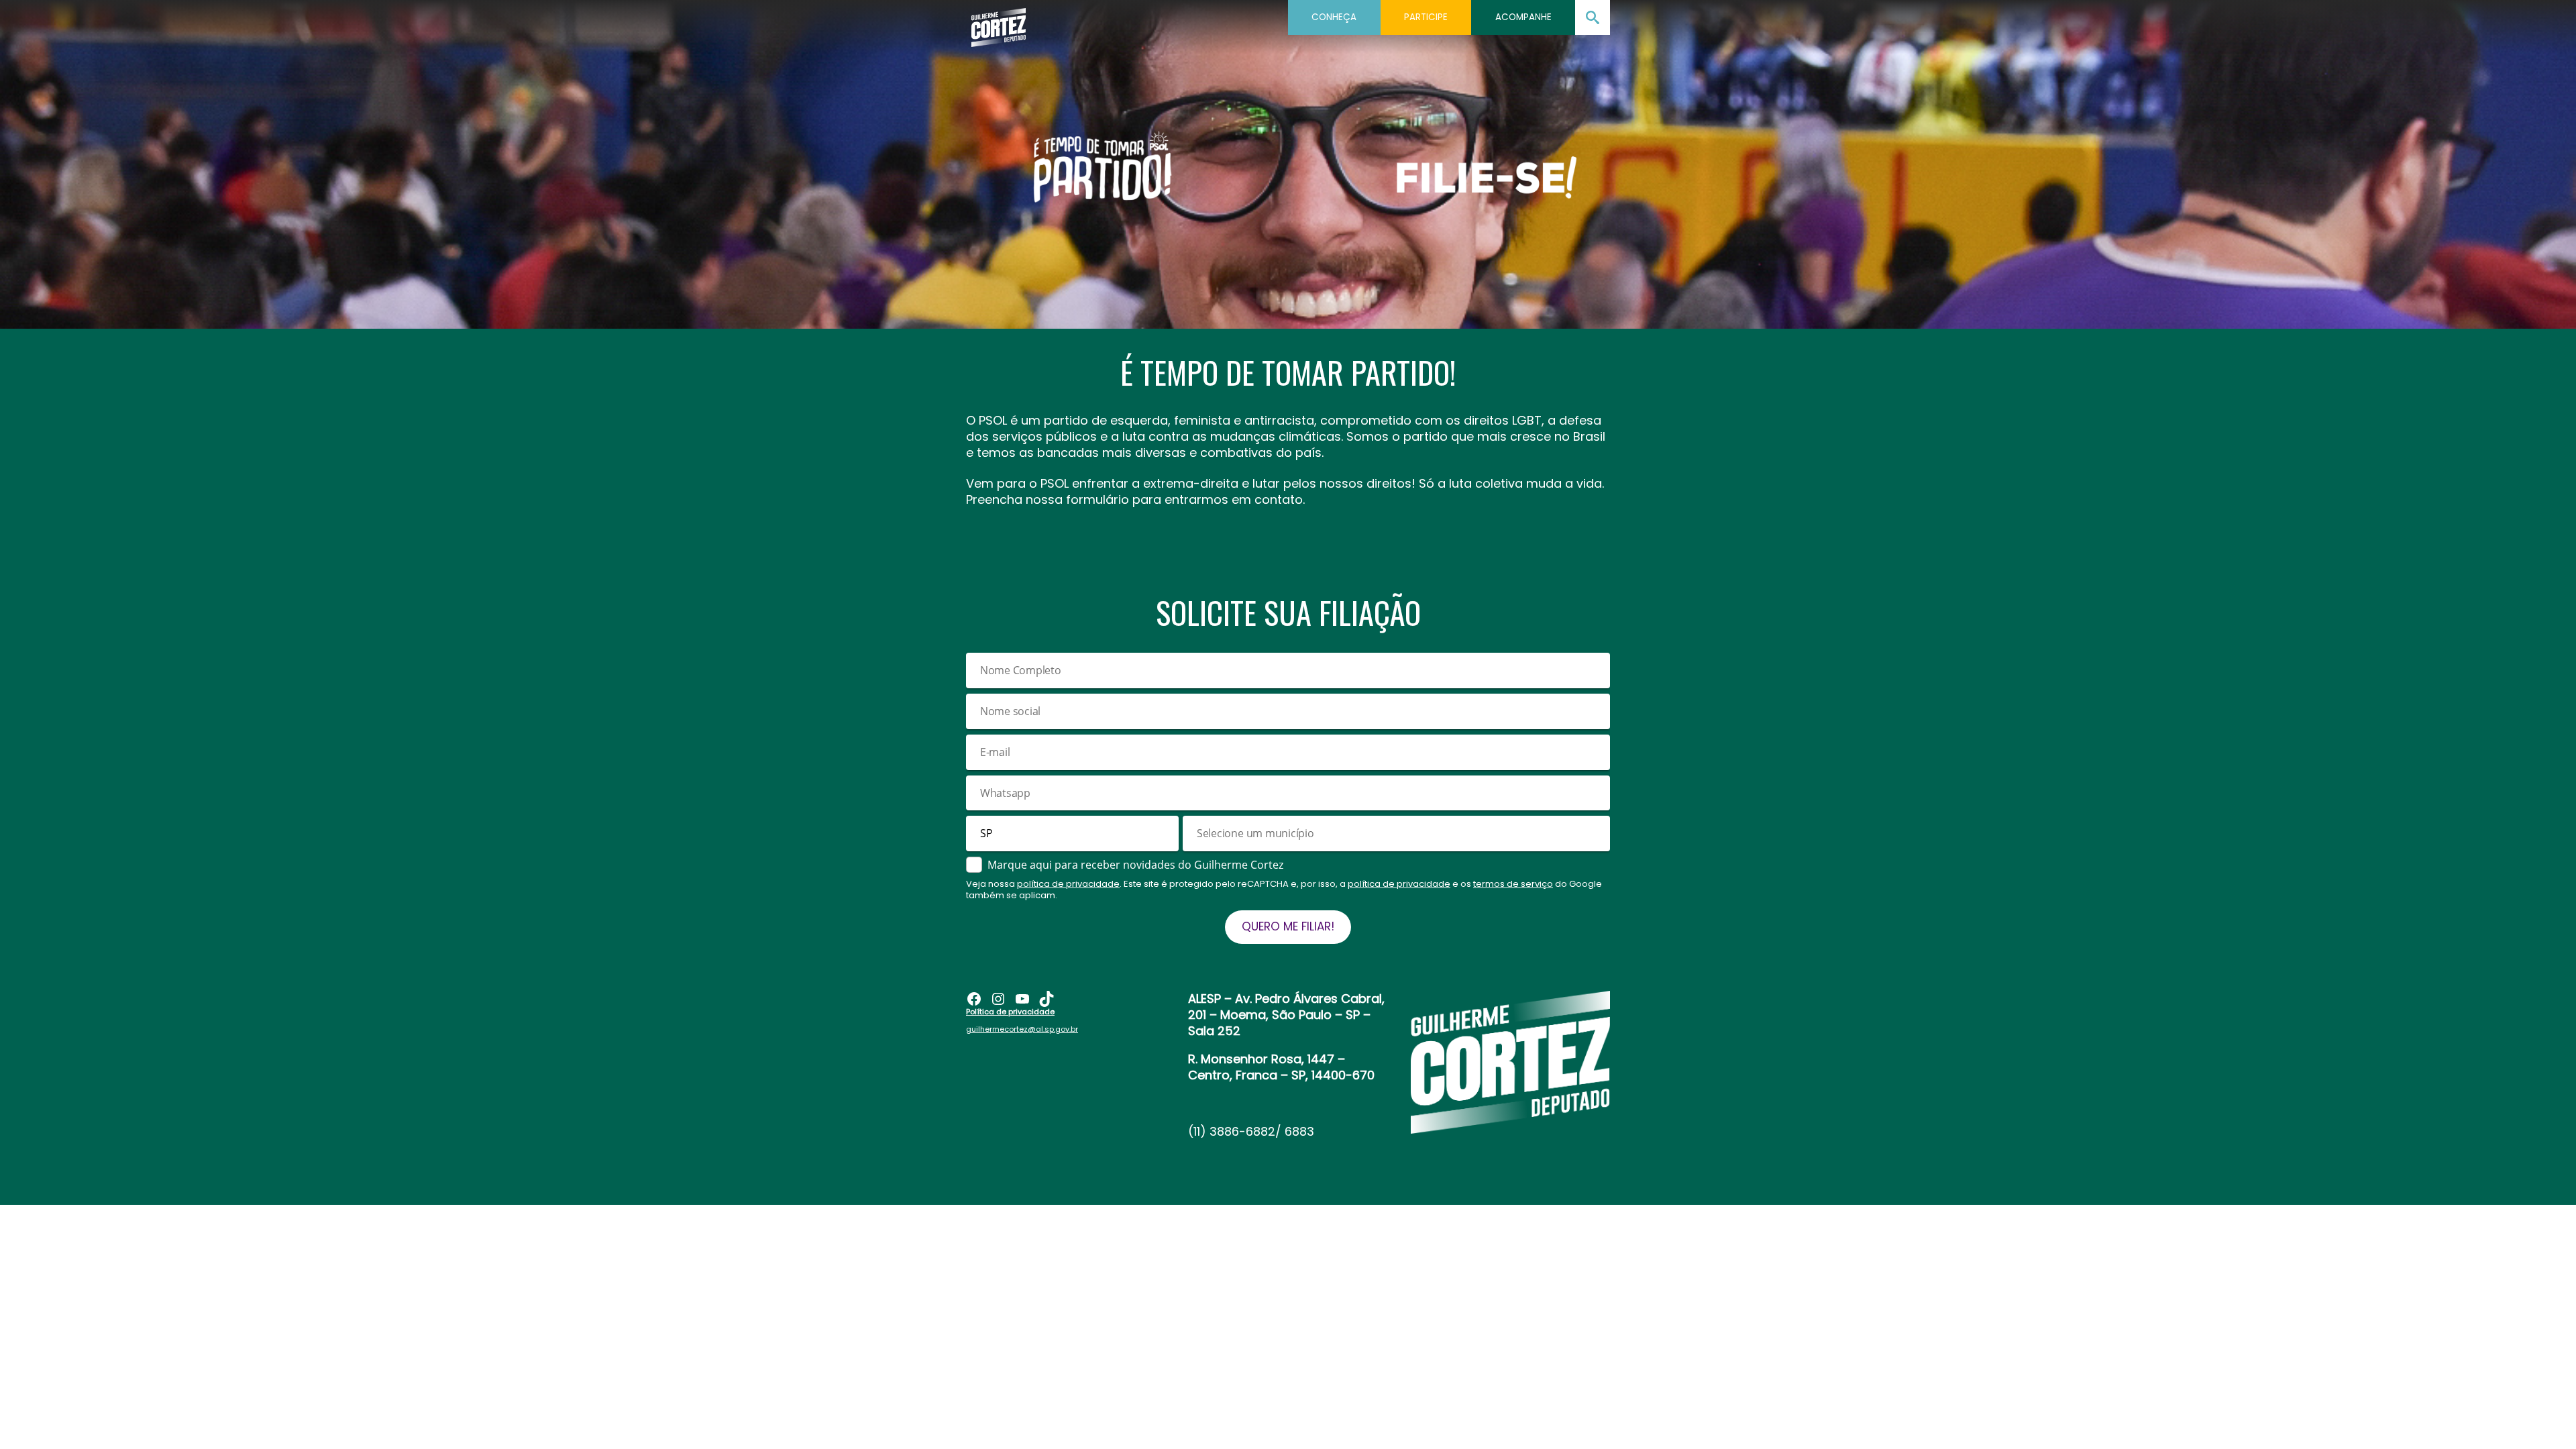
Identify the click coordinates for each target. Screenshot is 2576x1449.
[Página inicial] (999, 23)
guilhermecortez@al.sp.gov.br (1022, 1029)
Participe (1426, 17)
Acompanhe (1523, 17)
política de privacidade (1068, 884)
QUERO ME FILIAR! (1288, 926)
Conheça (1334, 17)
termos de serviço (1513, 884)
